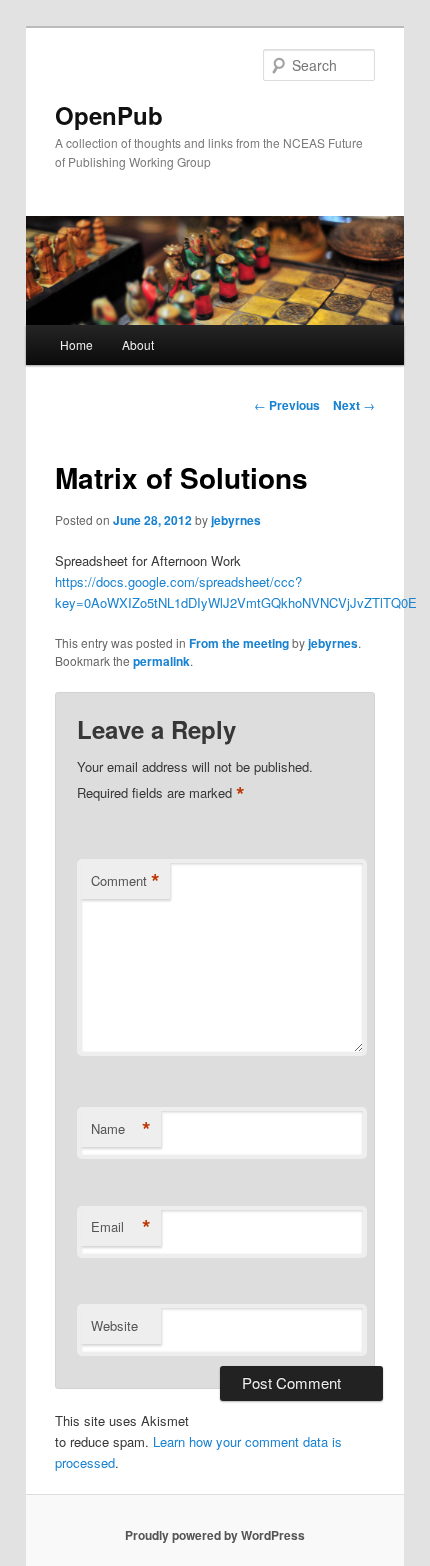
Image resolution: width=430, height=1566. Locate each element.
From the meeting (239, 643)
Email (121, 1227)
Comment (125, 881)
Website (114, 1325)
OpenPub (109, 115)
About (138, 344)
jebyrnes (236, 520)
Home (76, 344)
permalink (161, 661)
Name (121, 1129)
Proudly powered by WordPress (215, 1535)
